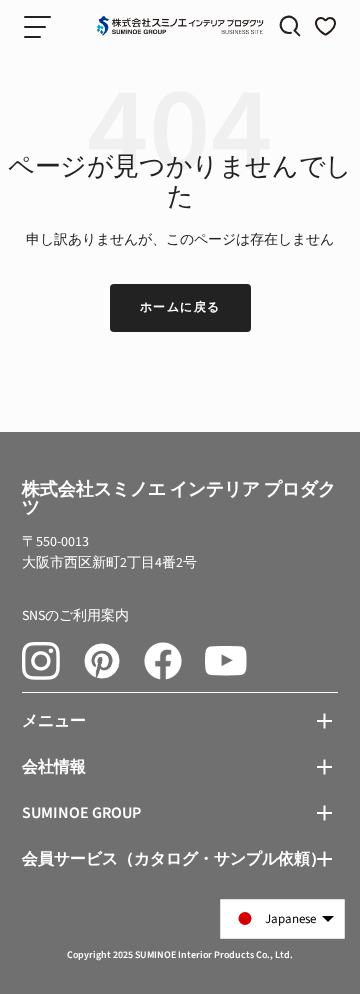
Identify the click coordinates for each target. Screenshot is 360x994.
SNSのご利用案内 (75, 616)
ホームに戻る (180, 307)
